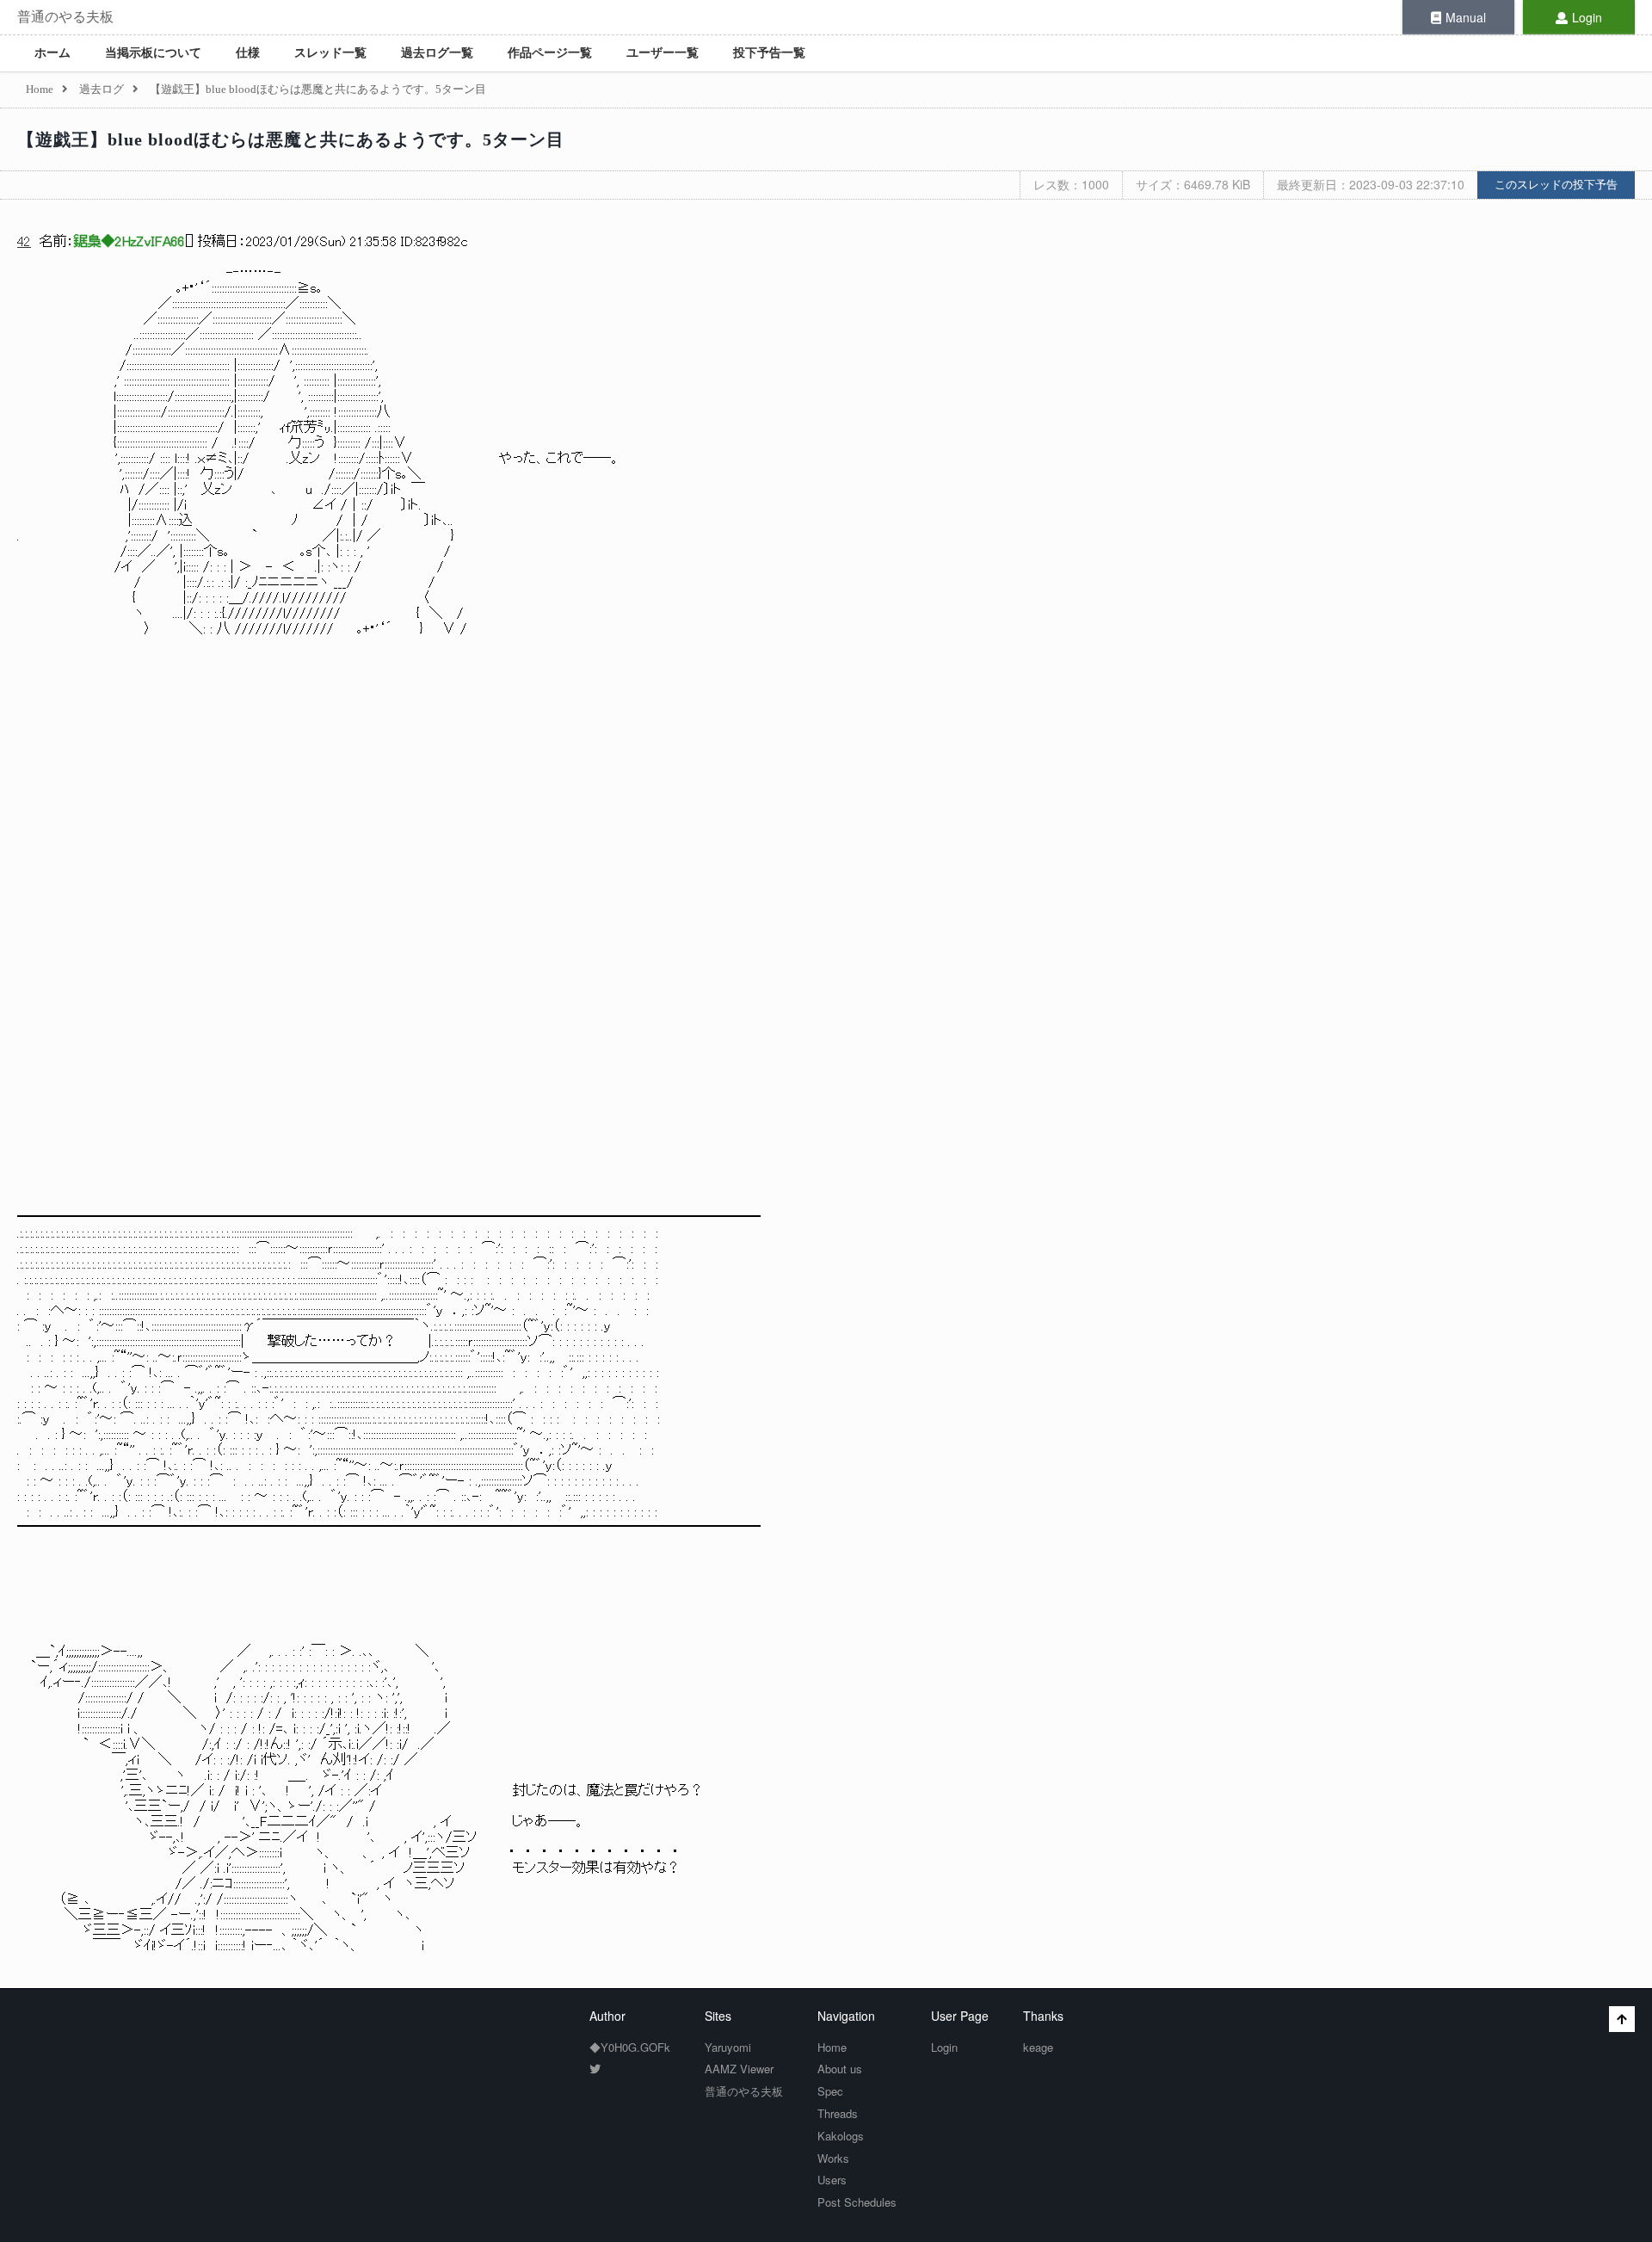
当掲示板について (153, 53)
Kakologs (841, 2136)
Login (1587, 17)
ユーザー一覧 (663, 53)
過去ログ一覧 (437, 53)
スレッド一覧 (330, 53)
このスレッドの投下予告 (1556, 185)
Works (833, 2158)
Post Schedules (857, 2202)
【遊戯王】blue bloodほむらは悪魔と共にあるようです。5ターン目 (291, 139)
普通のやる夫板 (65, 17)
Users (832, 2180)
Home (832, 2047)
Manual (1466, 17)
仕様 (248, 53)
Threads (838, 2113)
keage (1038, 2047)
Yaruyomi (728, 2047)
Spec (830, 2091)
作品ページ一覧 (550, 53)
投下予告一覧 (769, 53)
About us (840, 2069)
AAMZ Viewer (739, 2069)
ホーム (52, 53)
